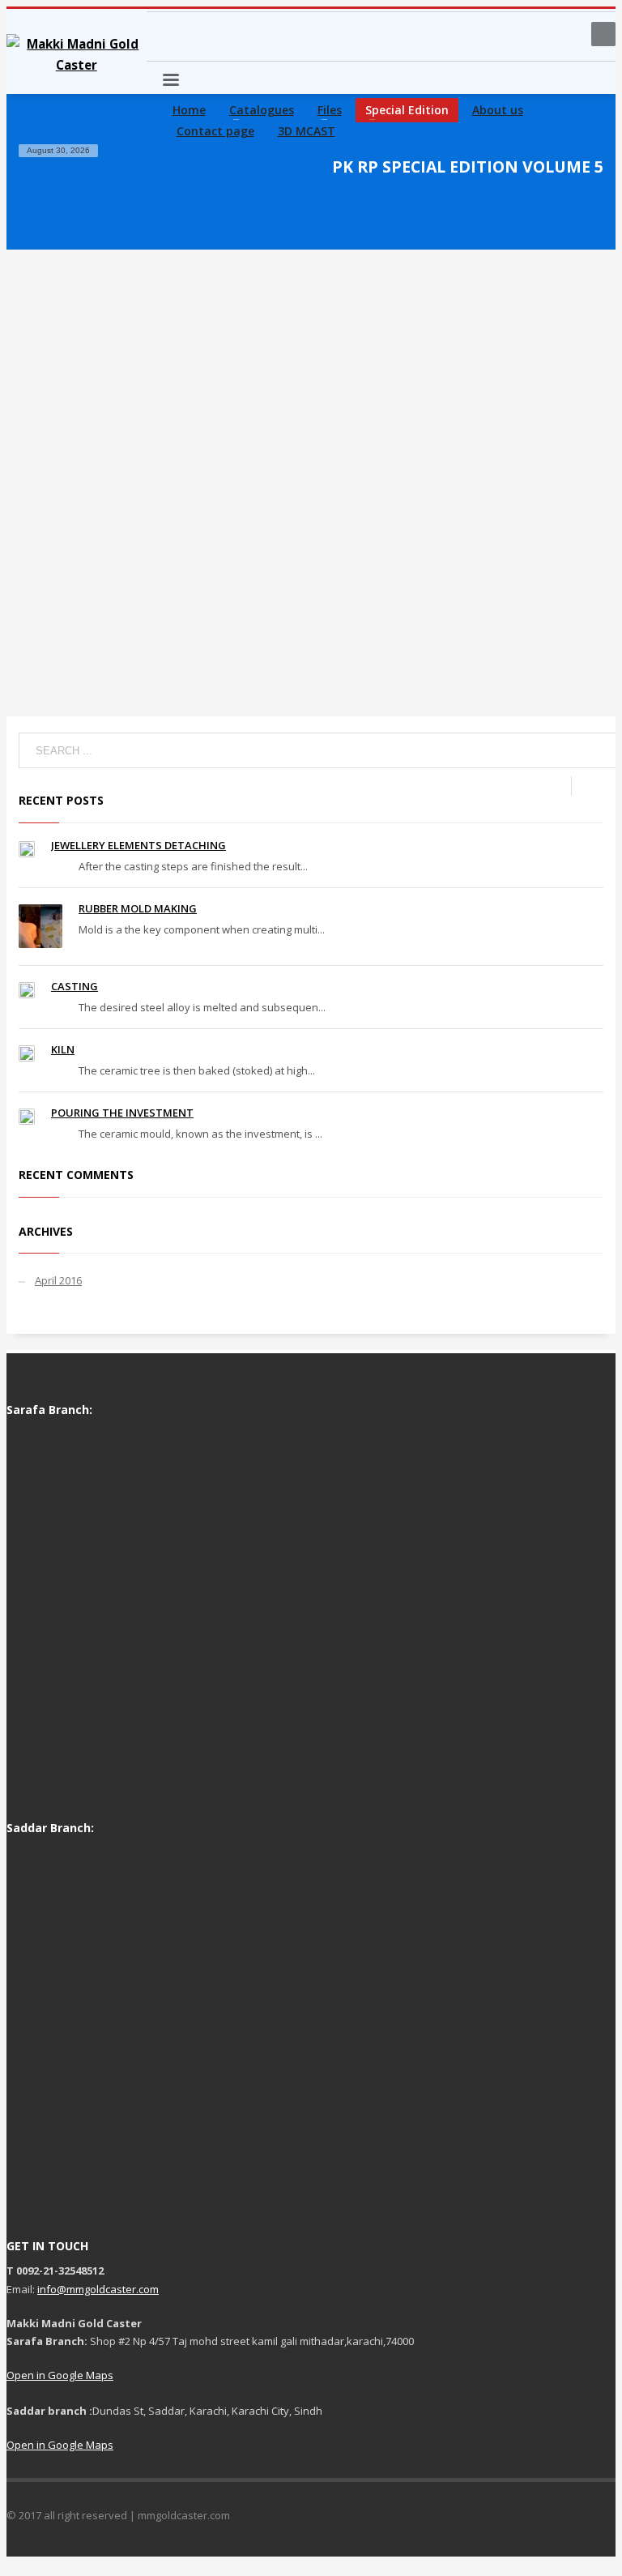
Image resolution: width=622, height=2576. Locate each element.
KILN (63, 1049)
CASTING (75, 986)
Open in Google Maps (60, 2375)
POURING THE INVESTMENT (122, 1113)
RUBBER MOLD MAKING (138, 908)
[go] (587, 786)
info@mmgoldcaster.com (98, 2289)
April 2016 (58, 1280)
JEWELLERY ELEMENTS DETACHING (138, 845)
